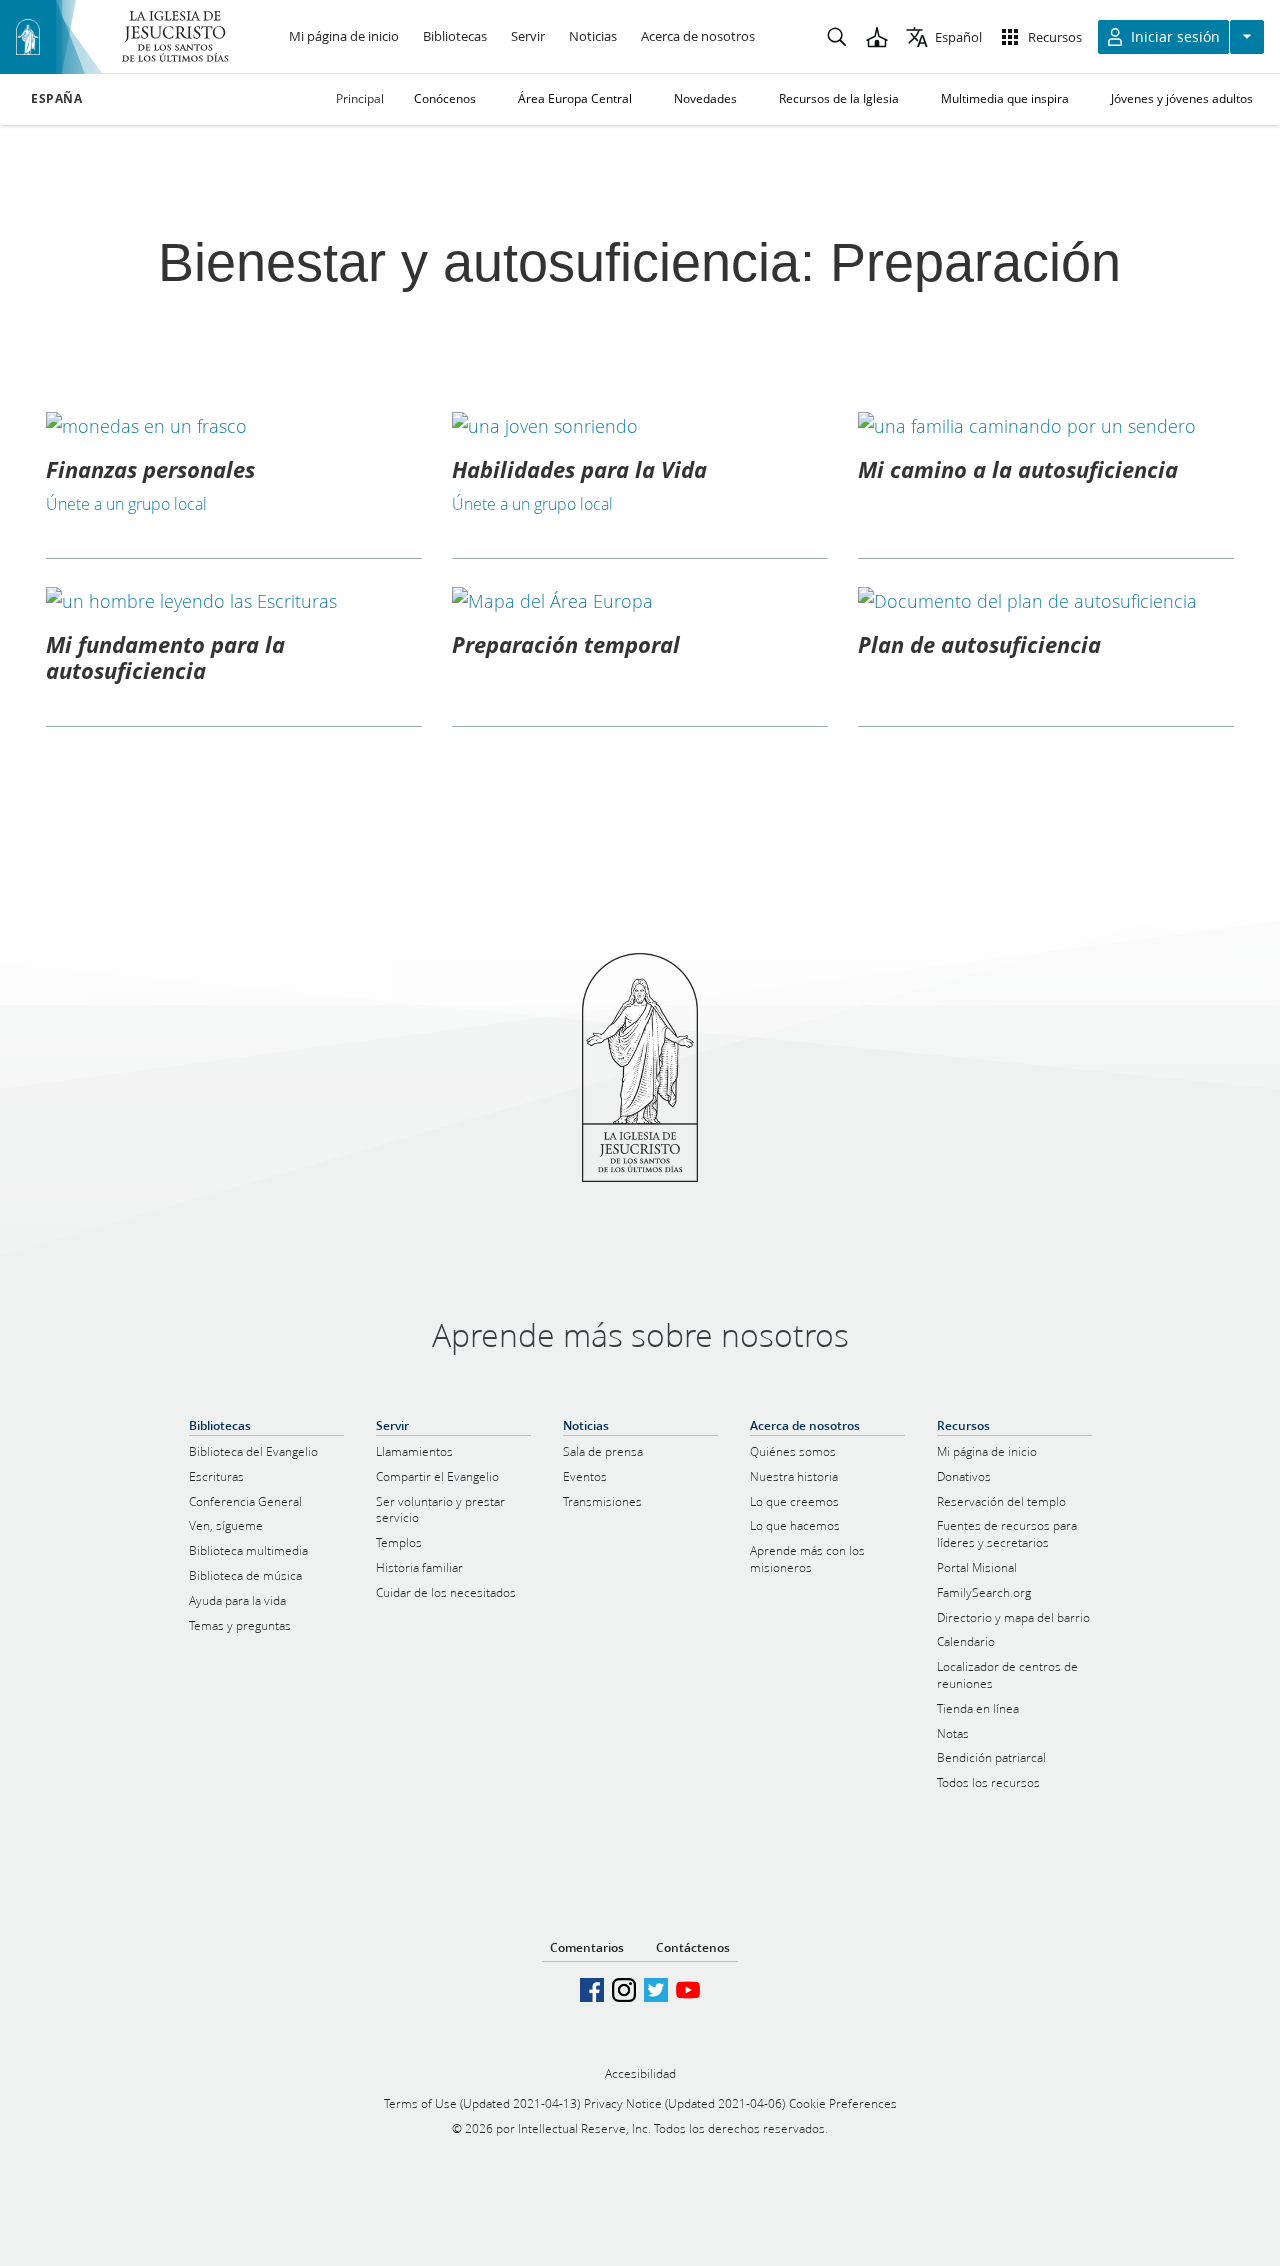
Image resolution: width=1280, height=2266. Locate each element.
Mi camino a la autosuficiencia (1018, 469)
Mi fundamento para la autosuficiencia (165, 657)
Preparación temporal (566, 644)
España (57, 99)
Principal (360, 98)
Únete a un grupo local (126, 504)
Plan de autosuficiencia (979, 644)
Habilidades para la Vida (579, 469)
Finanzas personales (150, 469)
